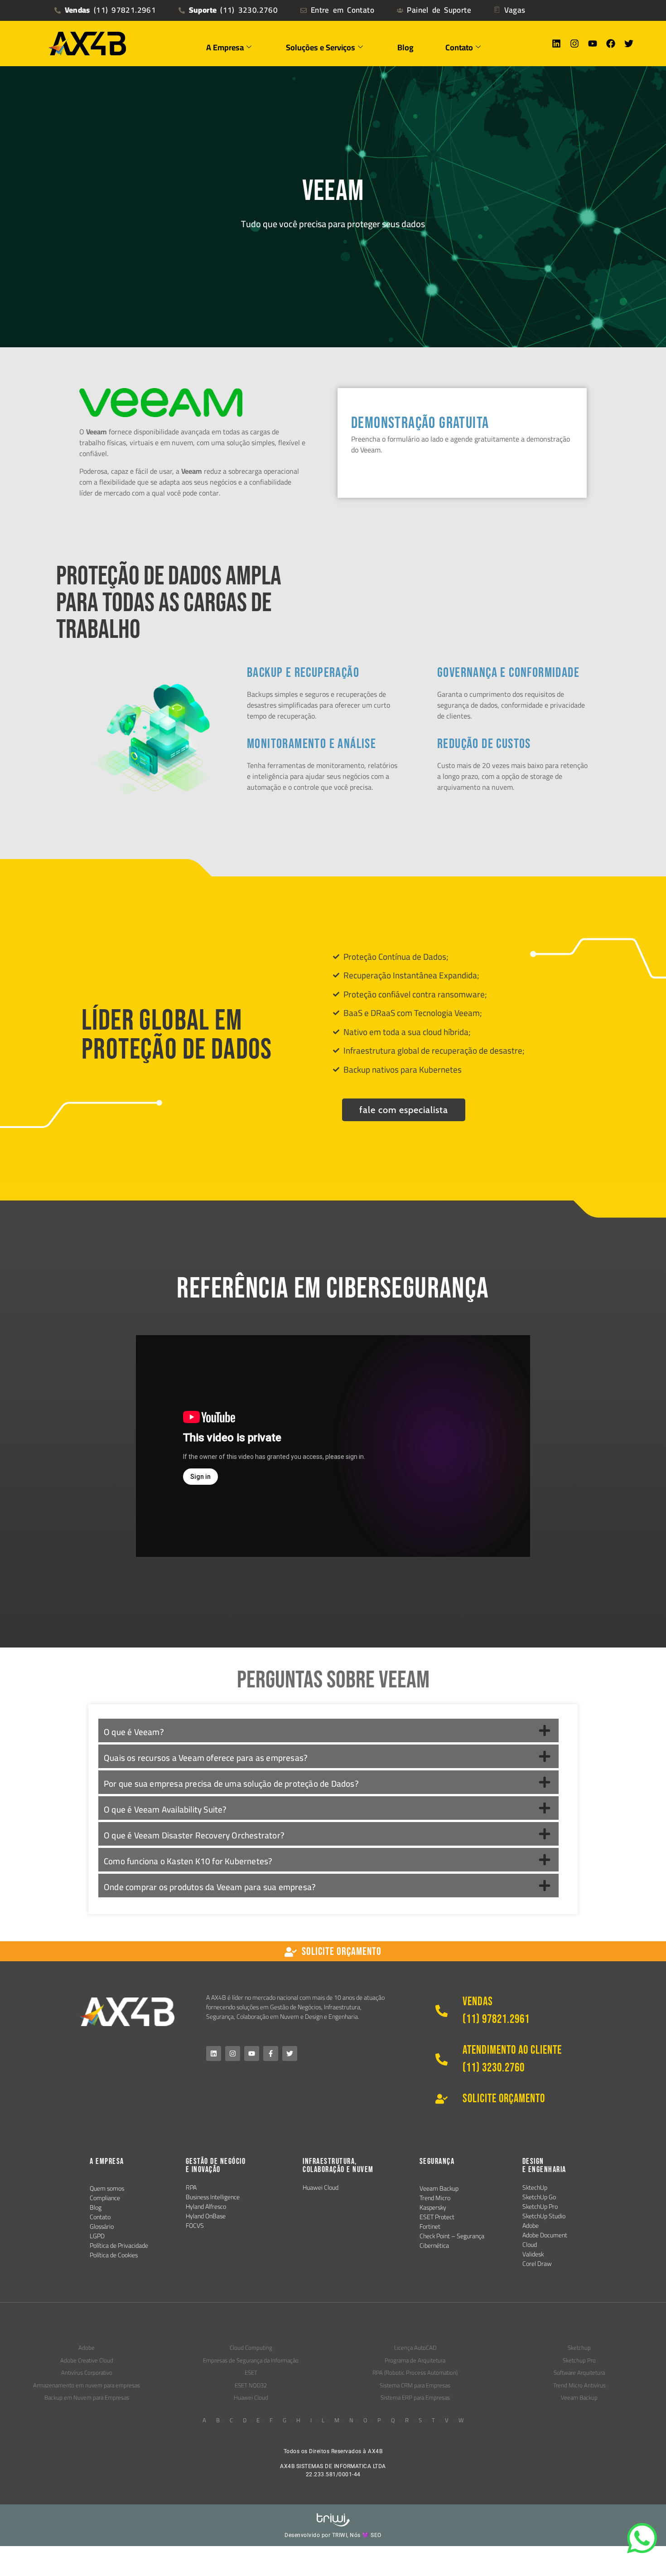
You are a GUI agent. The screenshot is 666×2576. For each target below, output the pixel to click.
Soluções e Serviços (321, 47)
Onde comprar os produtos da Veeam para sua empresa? (210, 1887)
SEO (376, 2535)
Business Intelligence (213, 2197)
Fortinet (430, 2226)
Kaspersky (433, 2207)
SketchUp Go (539, 2197)
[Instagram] (574, 44)
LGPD (97, 2236)
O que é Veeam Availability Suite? (165, 1809)
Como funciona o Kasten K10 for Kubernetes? (188, 1861)
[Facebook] (611, 44)
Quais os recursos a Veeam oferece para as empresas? (206, 1758)
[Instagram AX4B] (233, 2054)
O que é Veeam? (134, 1732)
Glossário (102, 2226)
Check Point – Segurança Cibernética (452, 2241)
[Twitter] (629, 44)
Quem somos (107, 2188)
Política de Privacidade (119, 2245)
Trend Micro (435, 2198)
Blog (405, 47)
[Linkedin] (556, 44)
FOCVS (195, 2226)
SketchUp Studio (544, 2216)
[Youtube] (593, 44)
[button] (328, 1730)
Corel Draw (537, 2264)
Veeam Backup (439, 2188)
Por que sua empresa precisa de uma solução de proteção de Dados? (231, 1784)
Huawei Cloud (321, 2187)
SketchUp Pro (540, 2207)
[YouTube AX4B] (252, 2054)
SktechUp (535, 2187)
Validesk (533, 2254)
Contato (100, 2217)
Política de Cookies (114, 2255)
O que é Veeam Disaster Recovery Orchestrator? (194, 1835)
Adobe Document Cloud (545, 2240)
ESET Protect (437, 2217)
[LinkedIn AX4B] (214, 2054)
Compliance (105, 2198)
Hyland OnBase (206, 2216)
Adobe (531, 2226)
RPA (191, 2187)
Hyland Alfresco (206, 2207)
